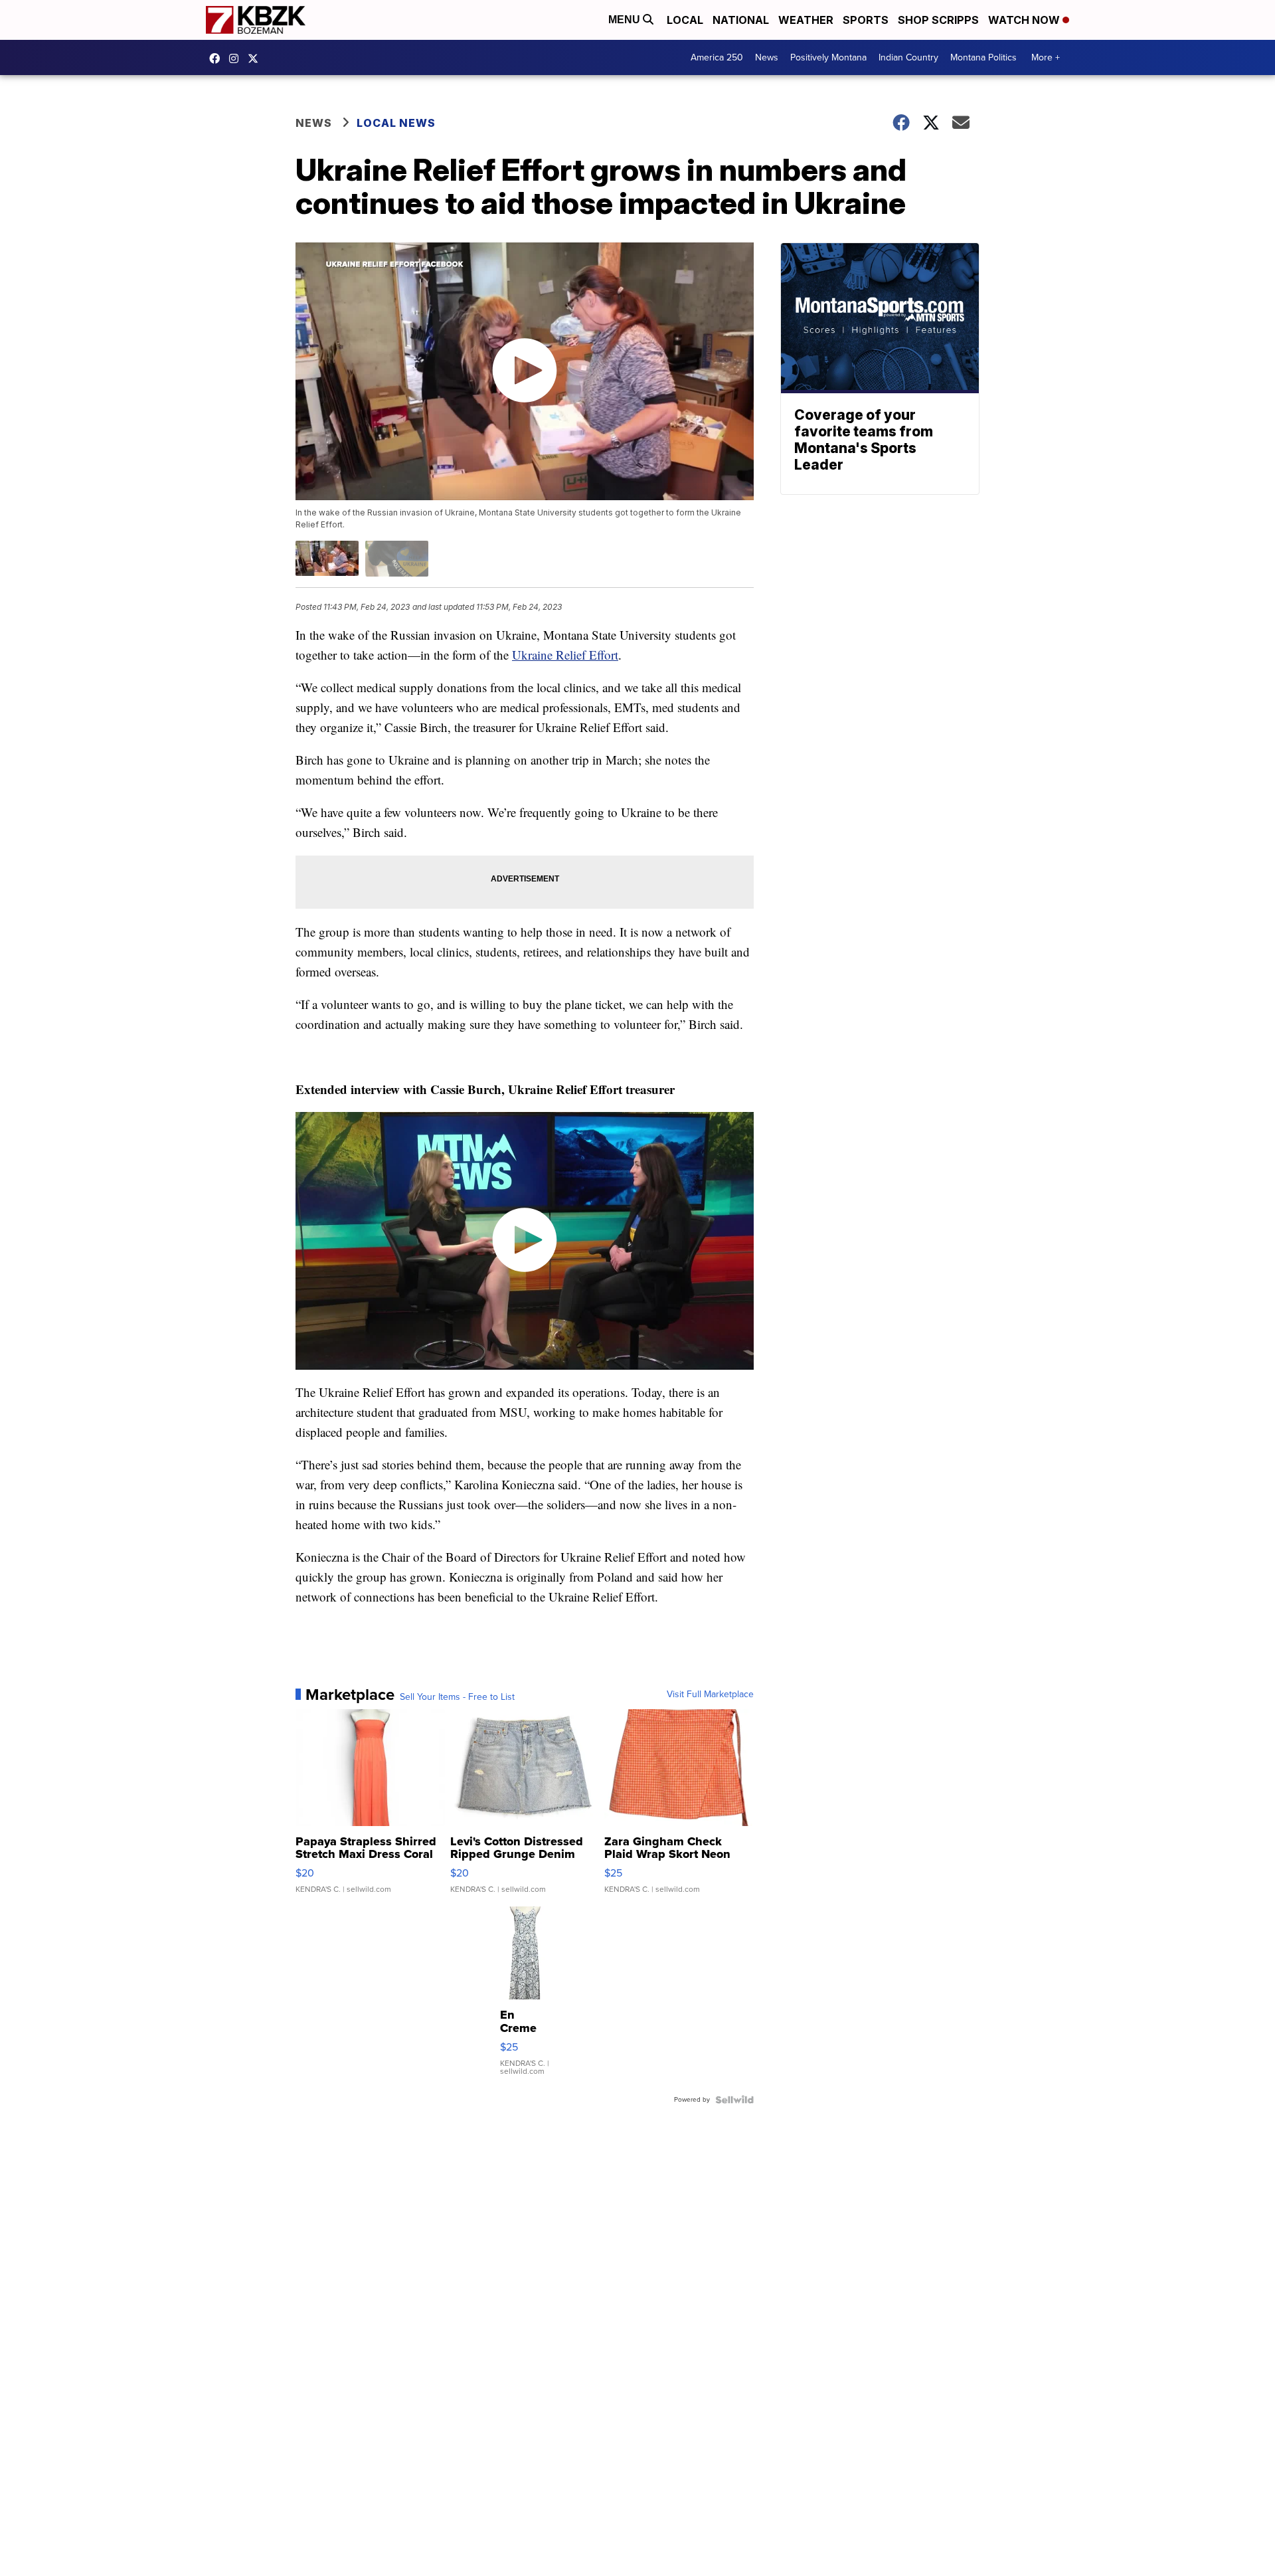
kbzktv (237, 58)
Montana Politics (983, 57)
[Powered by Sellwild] (734, 2100)
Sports (866, 20)
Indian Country (908, 57)
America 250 (717, 57)
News (767, 57)
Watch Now (1025, 20)
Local (685, 20)
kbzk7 (218, 58)
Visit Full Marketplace (710, 1695)
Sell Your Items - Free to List (457, 1697)
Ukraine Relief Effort (565, 655)
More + (1046, 57)
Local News (396, 123)
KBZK (256, 58)
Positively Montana (828, 57)
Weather (806, 20)
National (741, 20)
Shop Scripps (938, 20)
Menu (626, 20)
